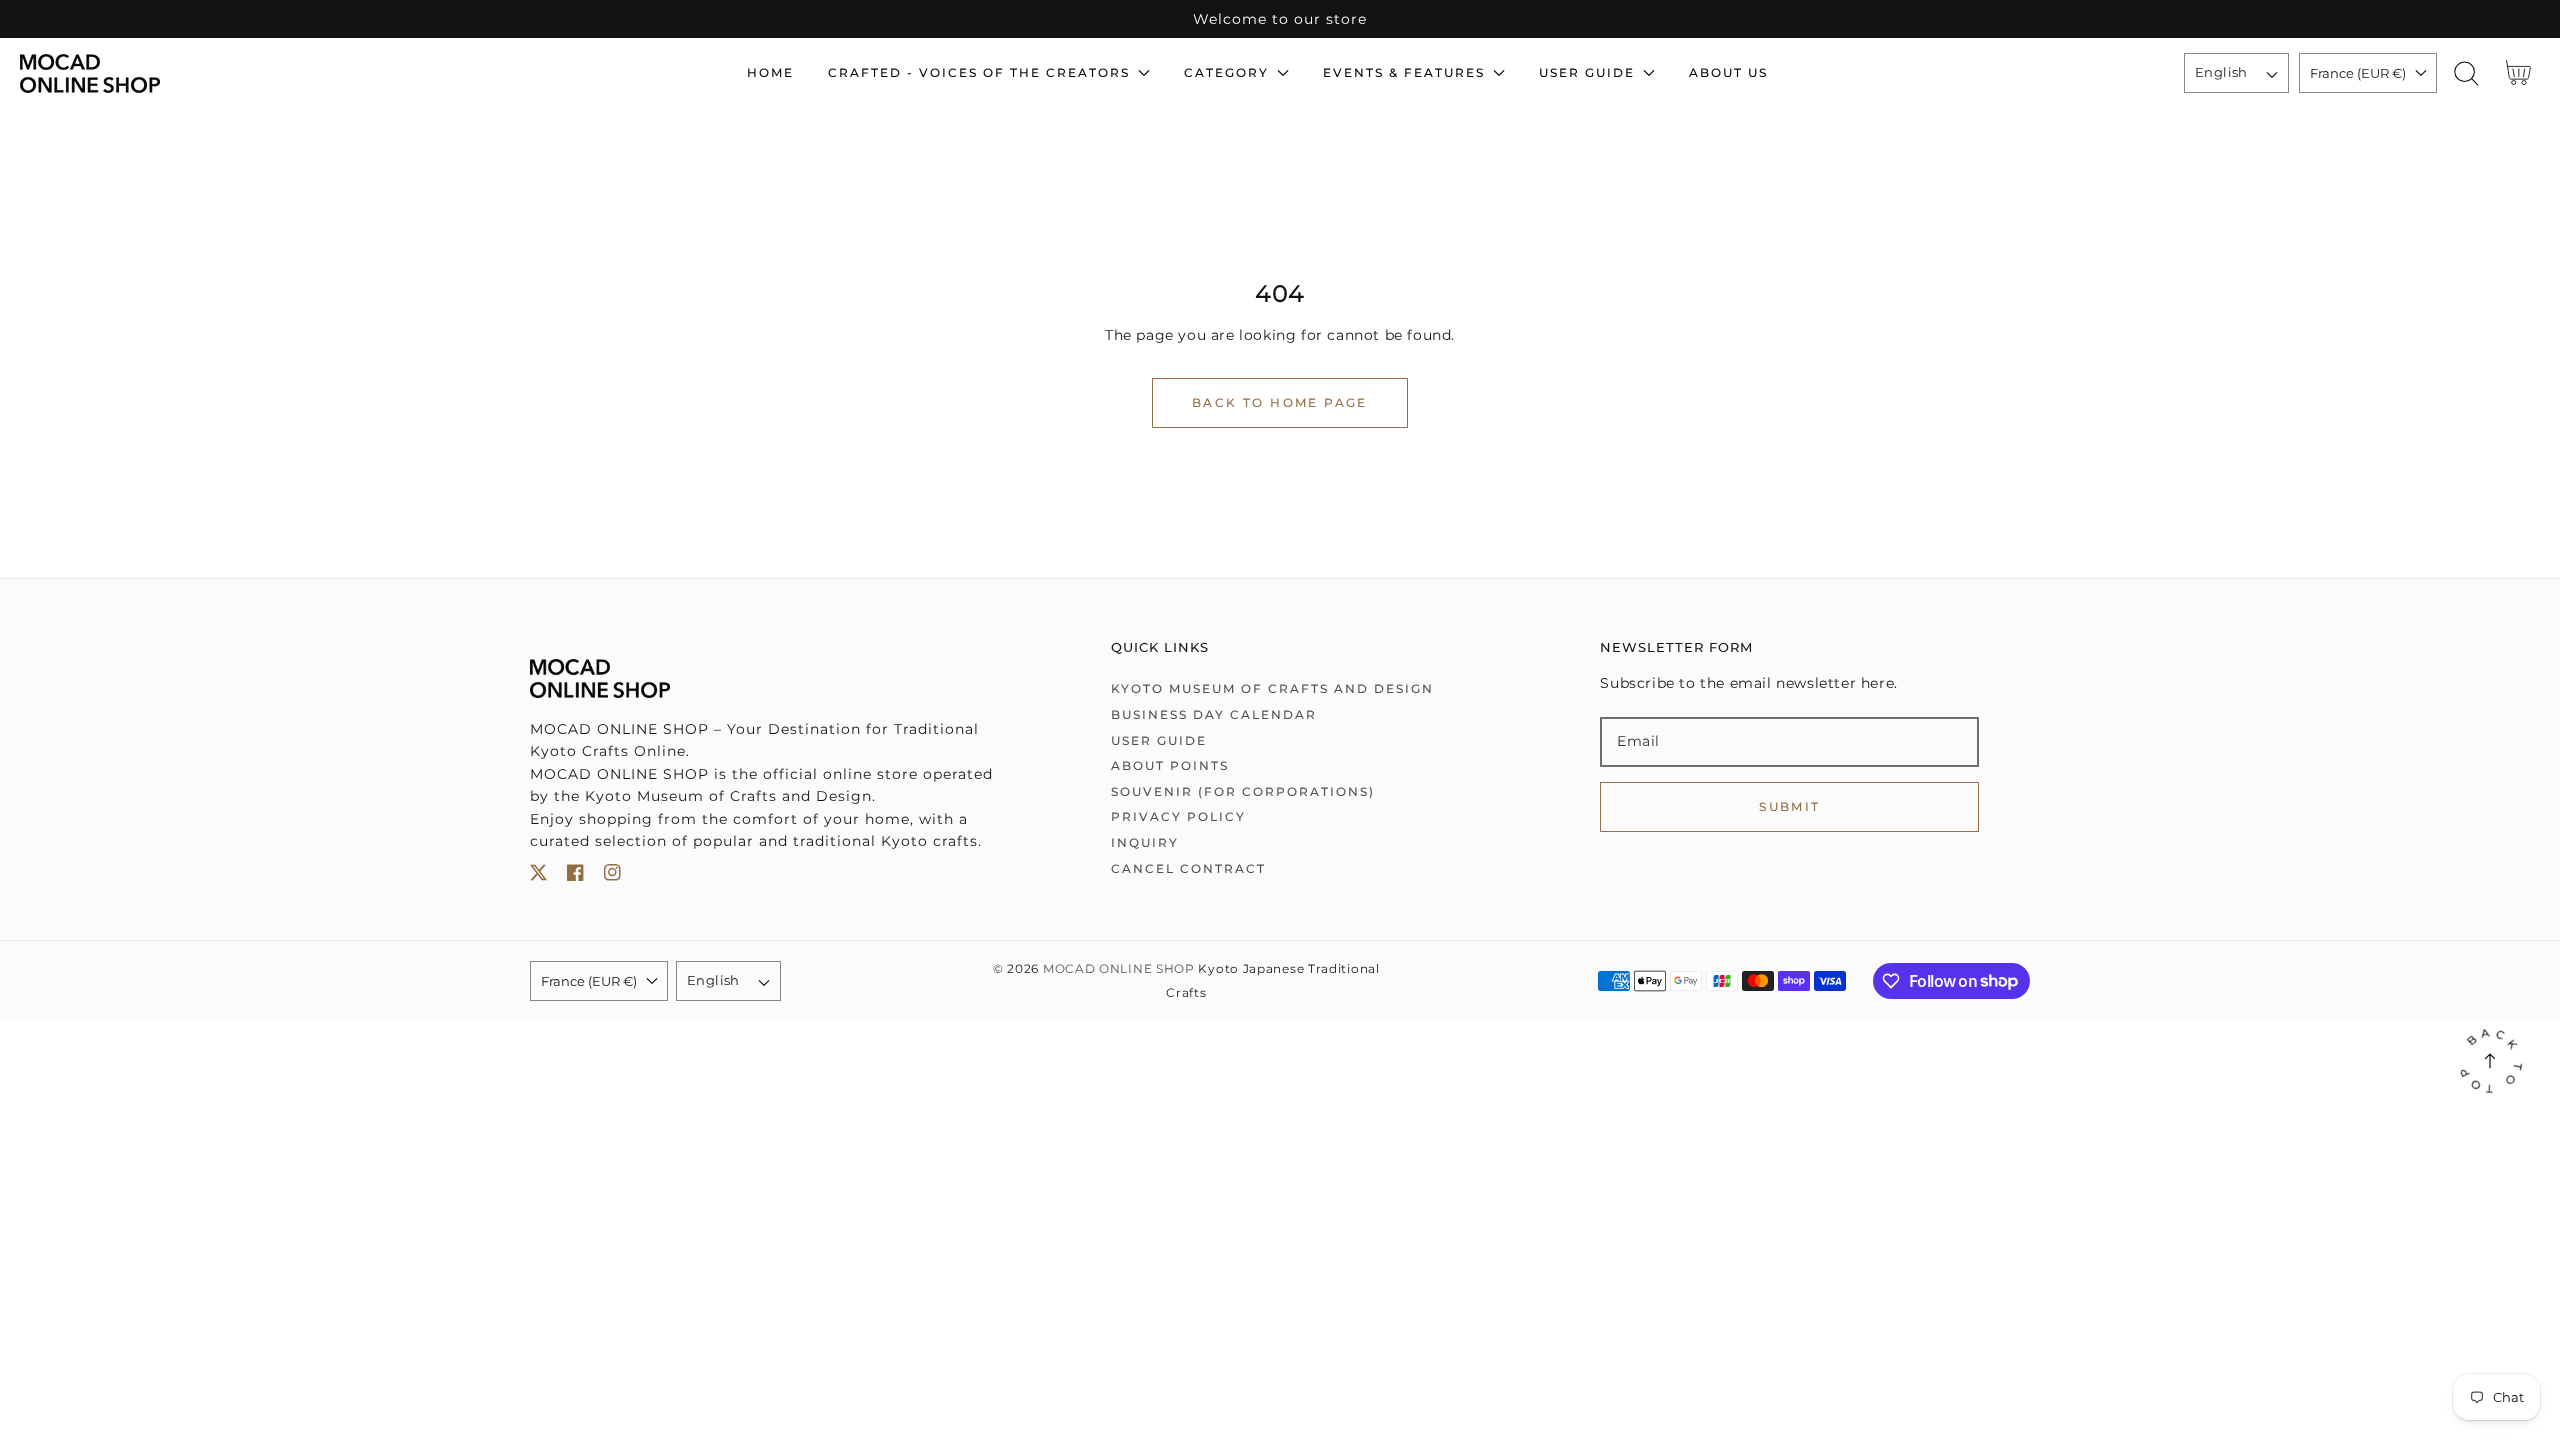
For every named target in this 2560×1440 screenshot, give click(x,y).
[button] (2466, 73)
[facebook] (575, 876)
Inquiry (1145, 842)
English (2221, 72)
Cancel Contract (1188, 868)
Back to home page (1280, 402)
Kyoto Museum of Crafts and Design (1272, 688)
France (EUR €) (2358, 73)
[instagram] (612, 876)
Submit (1789, 806)
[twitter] (538, 876)
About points (1170, 765)
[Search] (2466, 73)
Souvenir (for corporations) (1243, 791)
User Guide (1159, 740)
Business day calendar (1214, 714)
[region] (1280, 19)
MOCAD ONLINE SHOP (1119, 969)
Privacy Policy (1178, 816)
